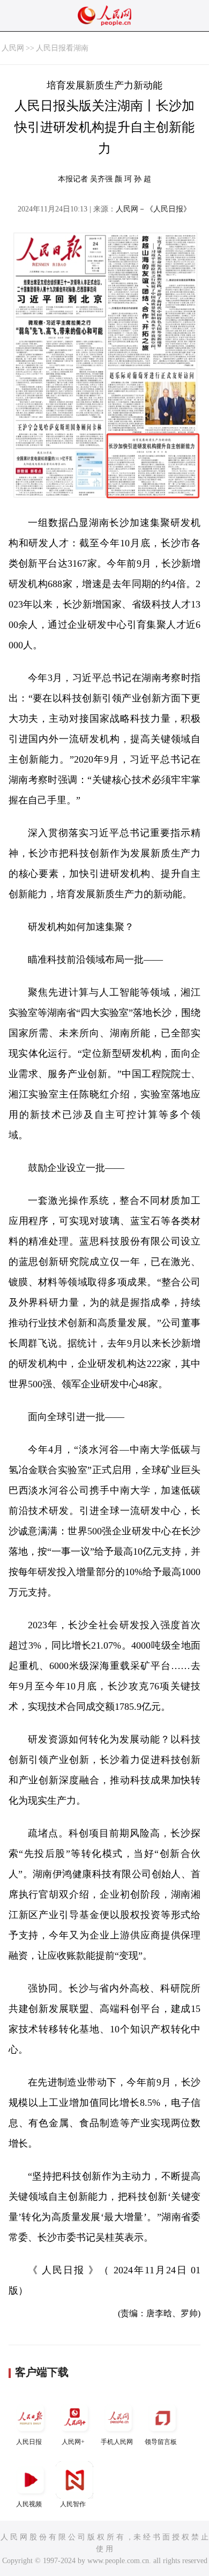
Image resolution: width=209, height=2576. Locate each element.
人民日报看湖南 (62, 48)
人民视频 (29, 2504)
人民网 (13, 48)
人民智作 (73, 2504)
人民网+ (73, 2442)
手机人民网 (117, 2442)
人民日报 (29, 2442)
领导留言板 (161, 2442)
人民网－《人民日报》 (153, 209)
